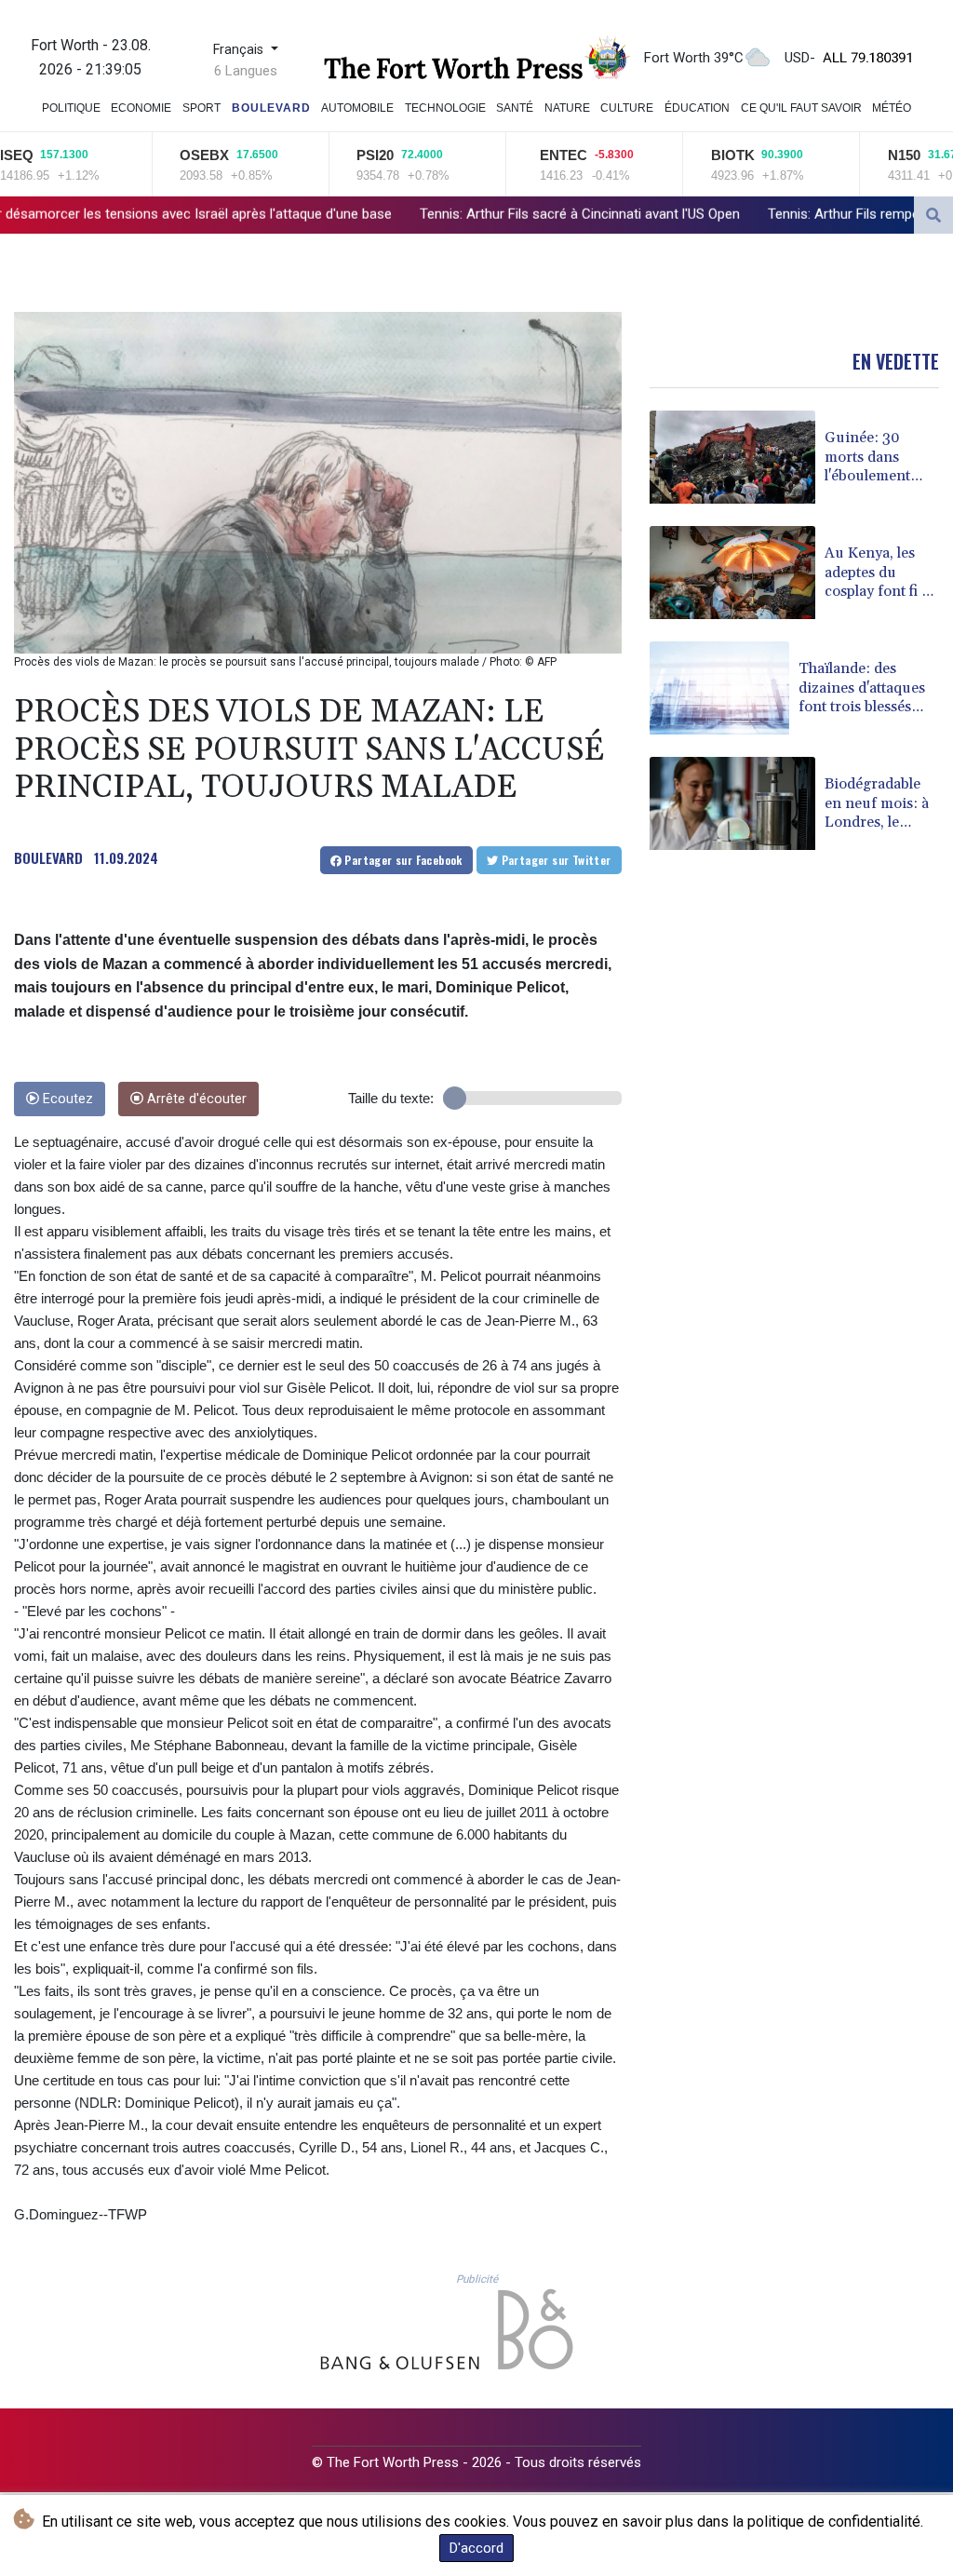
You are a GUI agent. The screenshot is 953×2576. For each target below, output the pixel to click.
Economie (141, 108)
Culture (627, 108)
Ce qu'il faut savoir (801, 108)
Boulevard (271, 108)
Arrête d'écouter (195, 1099)
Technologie (445, 108)
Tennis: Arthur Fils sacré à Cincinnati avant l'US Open (382, 214)
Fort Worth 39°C (694, 58)
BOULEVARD (48, 857)
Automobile (357, 108)
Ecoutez (66, 1099)
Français (240, 50)
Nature (567, 108)
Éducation (697, 108)
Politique (71, 108)
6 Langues (246, 71)
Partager (402, 860)
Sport (201, 108)
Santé (515, 108)
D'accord (476, 2548)
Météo (892, 108)
